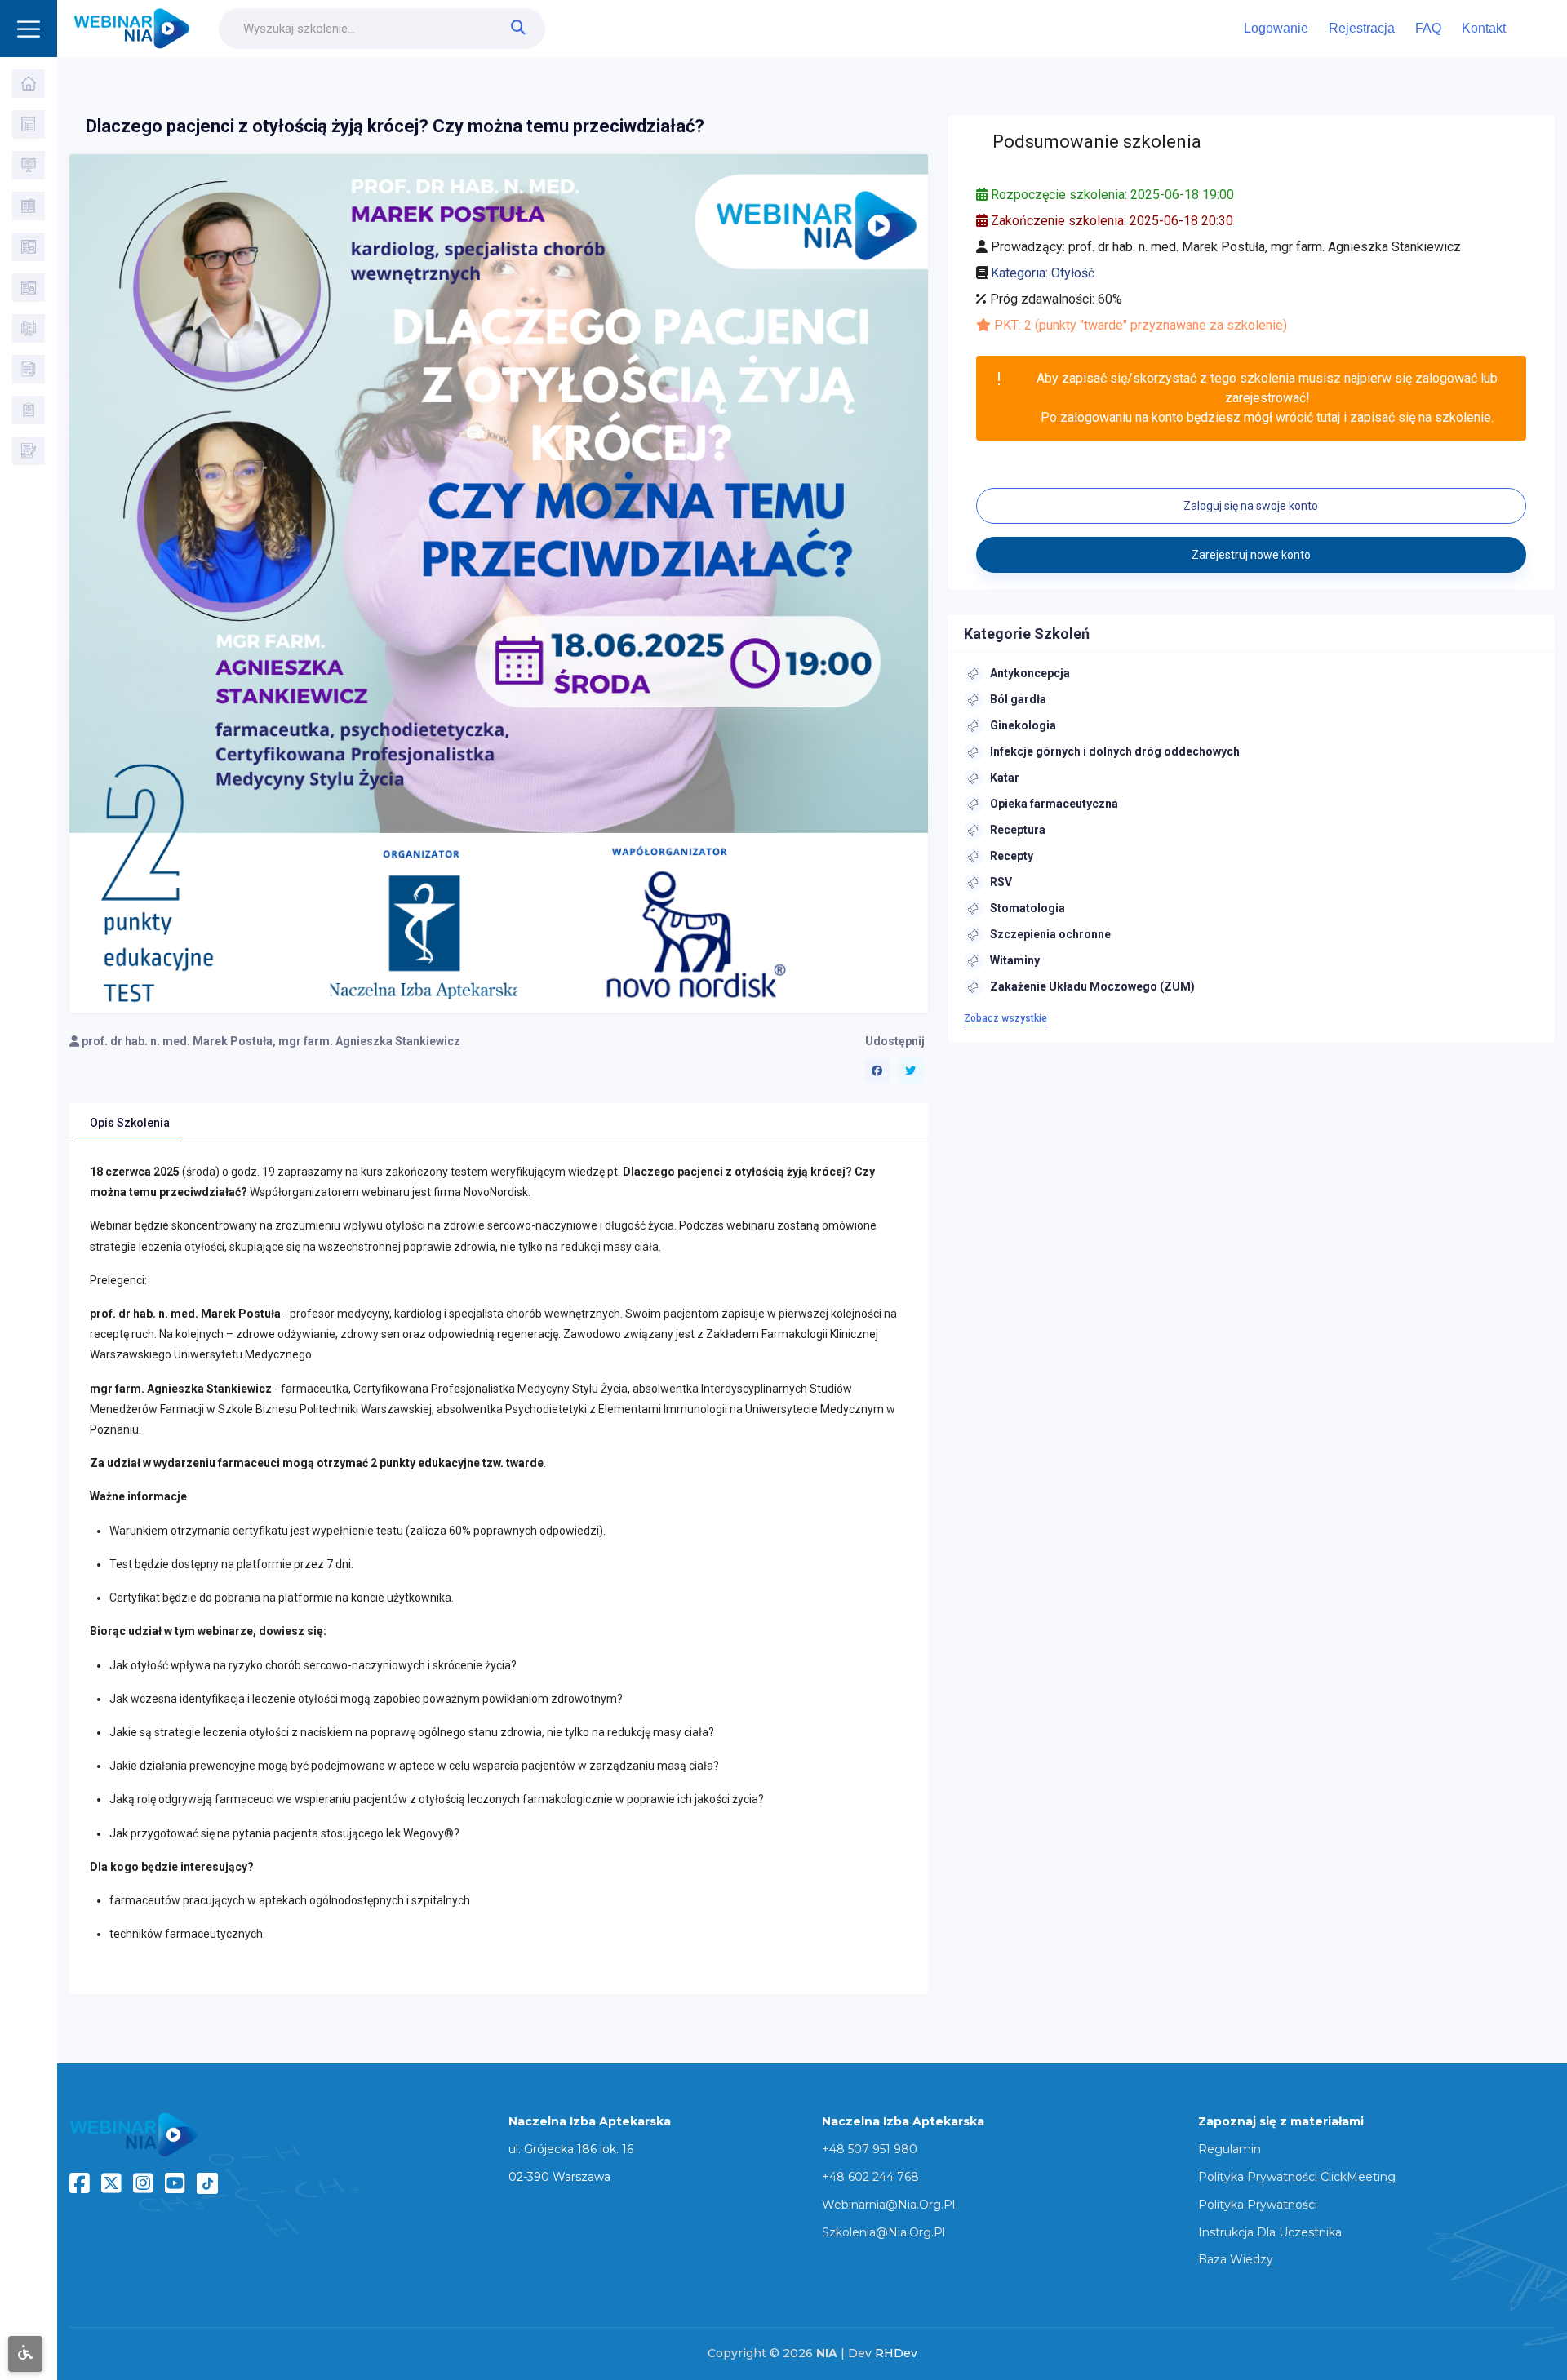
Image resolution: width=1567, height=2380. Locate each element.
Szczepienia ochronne (1050, 934)
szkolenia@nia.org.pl (883, 2232)
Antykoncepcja (1030, 673)
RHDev (896, 2353)
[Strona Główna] (29, 84)
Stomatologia (1028, 908)
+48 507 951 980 (870, 2149)
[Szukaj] (29, 124)
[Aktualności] (29, 328)
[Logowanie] (29, 410)
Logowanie (1276, 28)
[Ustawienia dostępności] (25, 2354)
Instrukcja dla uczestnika (1270, 2232)
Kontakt (1484, 28)
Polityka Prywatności (1258, 2205)
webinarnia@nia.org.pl (888, 2205)
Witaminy (1015, 960)
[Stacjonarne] (29, 247)
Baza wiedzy (1236, 2259)
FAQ (1428, 28)
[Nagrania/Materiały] (29, 206)
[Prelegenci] (29, 288)
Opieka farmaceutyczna (1054, 804)
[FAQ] (29, 369)
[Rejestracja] (29, 451)
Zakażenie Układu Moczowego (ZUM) (1092, 986)
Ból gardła (1018, 699)
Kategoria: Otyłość (1043, 273)
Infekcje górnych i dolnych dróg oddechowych (1115, 751)
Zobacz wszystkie (1005, 1018)
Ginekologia (1023, 725)
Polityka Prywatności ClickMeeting (1297, 2177)
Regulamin (1230, 2149)
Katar (1005, 778)
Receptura (1018, 830)
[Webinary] (29, 165)
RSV (1001, 882)
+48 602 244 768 (870, 2177)
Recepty (1012, 856)
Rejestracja (1362, 28)
